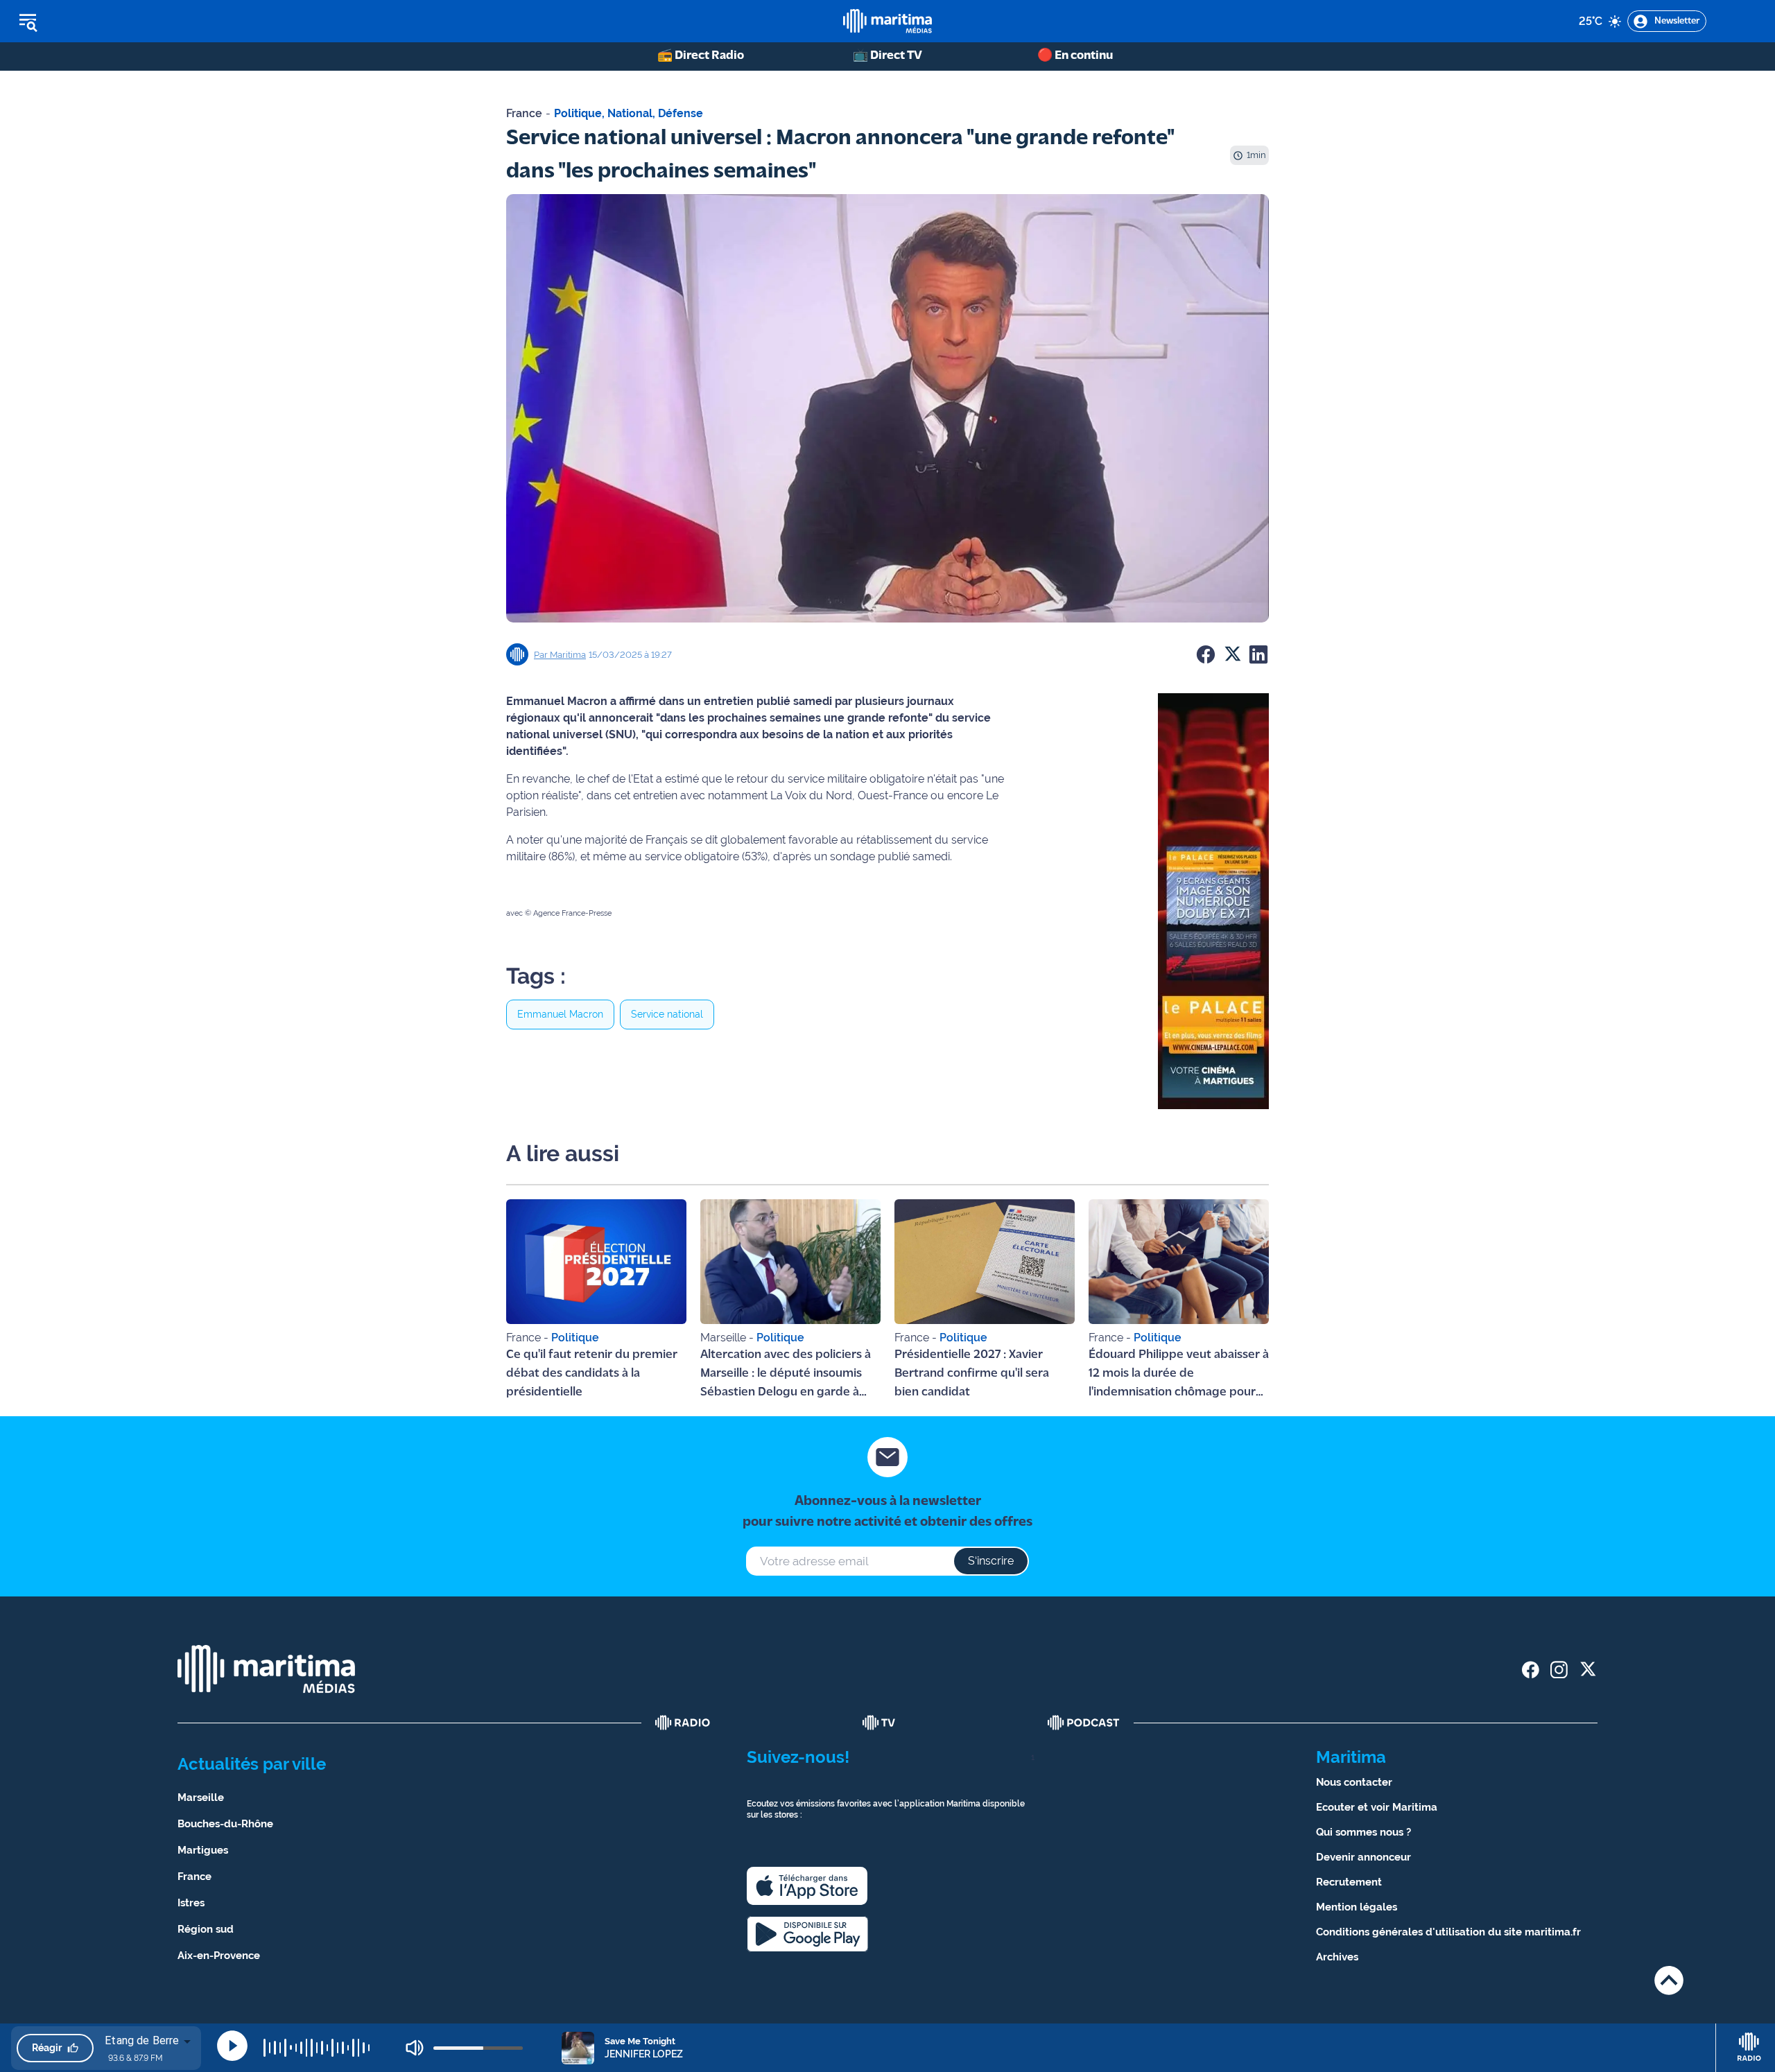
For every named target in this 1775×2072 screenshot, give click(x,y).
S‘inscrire (991, 1561)
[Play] (232, 2046)
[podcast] (1084, 1723)
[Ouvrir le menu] (98, 21)
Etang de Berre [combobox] (142, 2040)
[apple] (807, 1886)
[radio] (683, 1723)
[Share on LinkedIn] (1258, 654)
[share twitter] (1587, 1670)
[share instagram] (1559, 1670)
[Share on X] (1232, 654)
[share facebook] (1531, 1670)
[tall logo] (887, 21)
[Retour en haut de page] (1669, 1980)
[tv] (879, 1723)
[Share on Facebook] (1206, 654)
